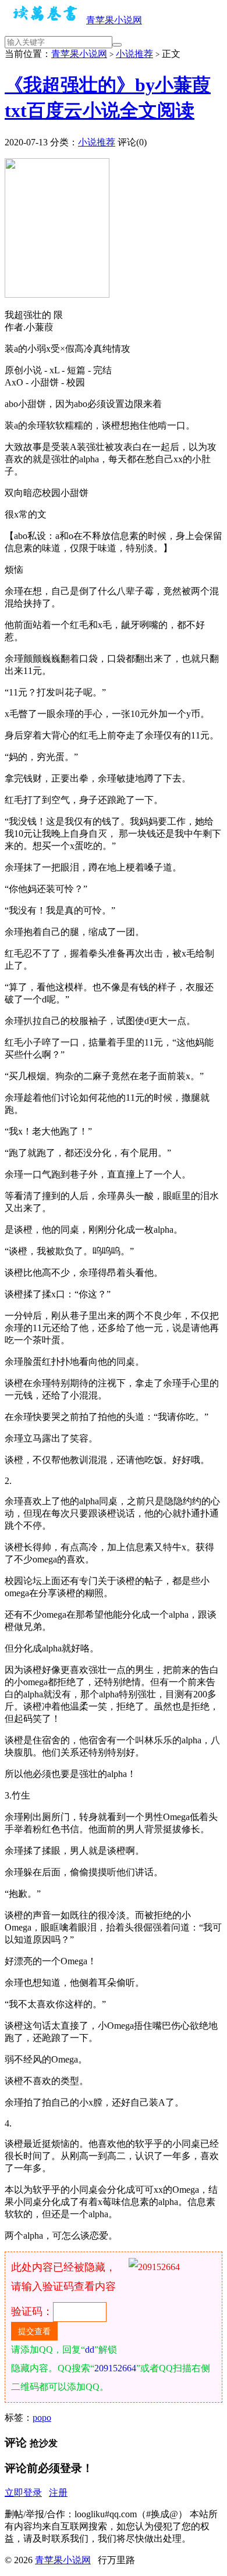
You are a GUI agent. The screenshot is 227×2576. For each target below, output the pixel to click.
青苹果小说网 (114, 20)
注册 (58, 2493)
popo (42, 2418)
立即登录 (23, 2493)
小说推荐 (134, 54)
